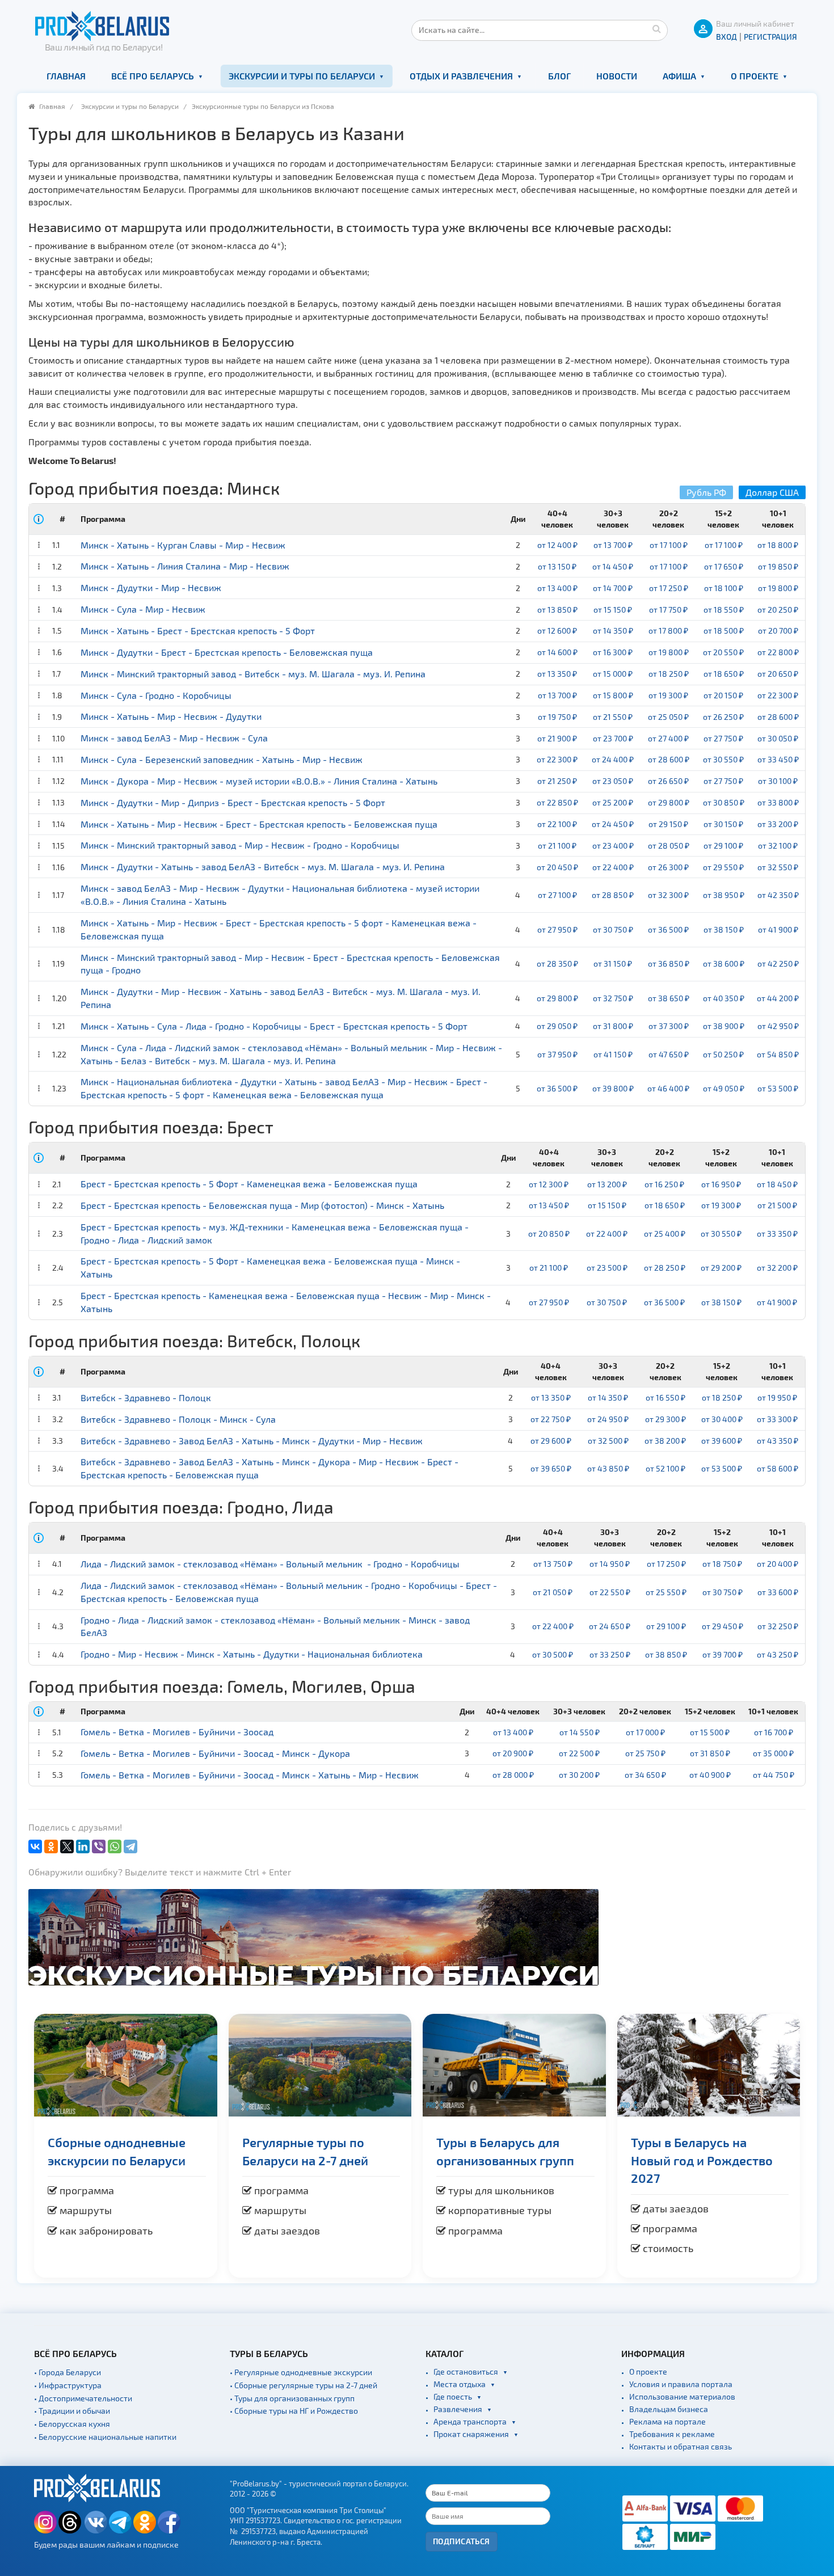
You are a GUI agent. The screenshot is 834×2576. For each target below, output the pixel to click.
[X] (67, 1846)
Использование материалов (682, 2396)
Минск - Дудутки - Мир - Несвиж (151, 587)
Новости (617, 76)
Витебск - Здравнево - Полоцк (146, 1397)
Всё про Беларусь (153, 76)
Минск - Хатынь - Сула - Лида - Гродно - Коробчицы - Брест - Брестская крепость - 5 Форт (274, 1026)
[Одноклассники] (51, 1846)
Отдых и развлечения (461, 76)
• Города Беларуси (68, 2372)
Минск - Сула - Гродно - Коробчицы (156, 695)
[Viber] (99, 1846)
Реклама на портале (667, 2421)
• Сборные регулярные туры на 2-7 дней (304, 2385)
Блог (559, 76)
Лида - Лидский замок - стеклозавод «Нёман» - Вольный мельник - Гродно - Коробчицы (270, 1564)
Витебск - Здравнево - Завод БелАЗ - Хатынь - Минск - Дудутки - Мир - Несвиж (252, 1441)
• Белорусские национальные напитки (105, 2437)
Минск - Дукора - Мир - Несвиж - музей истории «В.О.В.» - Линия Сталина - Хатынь (259, 781)
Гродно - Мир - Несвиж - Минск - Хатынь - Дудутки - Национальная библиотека (252, 1654)
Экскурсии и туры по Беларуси (302, 76)
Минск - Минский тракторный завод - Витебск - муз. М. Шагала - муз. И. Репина (253, 674)
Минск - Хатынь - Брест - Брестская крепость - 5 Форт (198, 631)
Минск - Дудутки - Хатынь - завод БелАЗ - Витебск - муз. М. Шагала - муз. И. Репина (263, 867)
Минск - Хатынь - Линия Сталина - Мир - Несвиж (185, 566)
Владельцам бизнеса (669, 2409)
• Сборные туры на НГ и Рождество (294, 2411)
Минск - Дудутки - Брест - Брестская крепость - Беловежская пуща (227, 652)
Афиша (679, 76)
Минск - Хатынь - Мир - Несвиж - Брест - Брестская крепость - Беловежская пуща (259, 824)
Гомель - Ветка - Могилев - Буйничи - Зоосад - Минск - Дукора (215, 1753)
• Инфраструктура (68, 2385)
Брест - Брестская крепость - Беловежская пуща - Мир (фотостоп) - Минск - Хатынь (262, 1205)
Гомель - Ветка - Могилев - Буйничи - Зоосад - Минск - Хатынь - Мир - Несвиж (250, 1775)
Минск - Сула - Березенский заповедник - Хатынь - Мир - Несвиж (222, 759)
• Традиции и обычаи (72, 2411)
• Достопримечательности (83, 2398)
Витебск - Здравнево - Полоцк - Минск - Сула (178, 1419)
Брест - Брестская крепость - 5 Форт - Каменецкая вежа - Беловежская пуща (249, 1184)
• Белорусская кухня (72, 2424)
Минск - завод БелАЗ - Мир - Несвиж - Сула (174, 738)
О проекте (755, 76)
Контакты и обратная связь (681, 2446)
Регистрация (770, 37)
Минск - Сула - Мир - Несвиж (143, 609)
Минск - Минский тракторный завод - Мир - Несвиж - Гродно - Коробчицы (240, 845)
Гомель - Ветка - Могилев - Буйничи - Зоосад (177, 1732)
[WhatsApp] (115, 1846)
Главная (66, 76)
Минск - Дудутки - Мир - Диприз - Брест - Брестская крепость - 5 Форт (233, 802)
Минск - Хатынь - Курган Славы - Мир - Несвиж (183, 545)
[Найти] (656, 28)
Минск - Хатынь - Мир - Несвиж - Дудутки (171, 716)
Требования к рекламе (672, 2434)
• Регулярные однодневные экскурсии (301, 2372)
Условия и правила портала (681, 2384)
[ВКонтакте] (35, 1846)
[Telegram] (130, 1846)
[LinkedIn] (83, 1846)
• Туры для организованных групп (292, 2398)
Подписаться (462, 2541)
